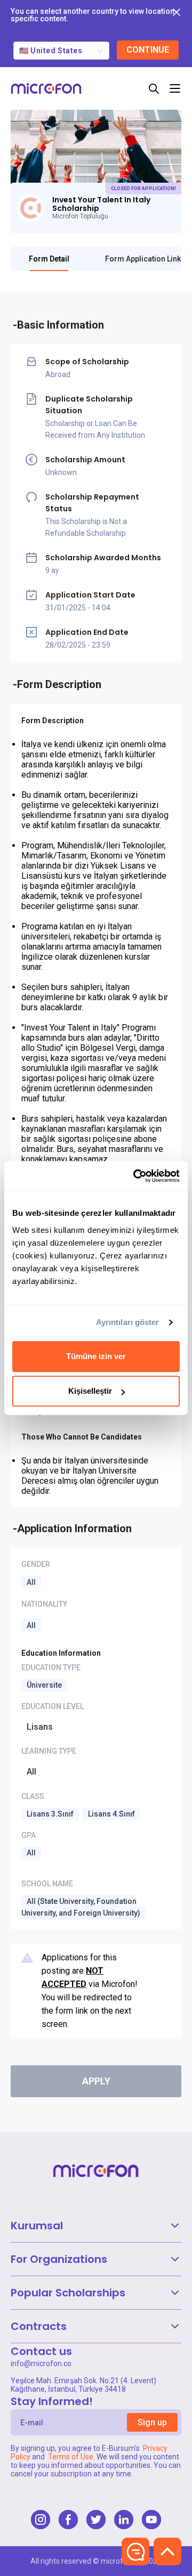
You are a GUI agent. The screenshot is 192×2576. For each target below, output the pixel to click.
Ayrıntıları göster (128, 1322)
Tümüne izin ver (96, 1356)
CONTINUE (148, 50)
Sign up (152, 2422)
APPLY (96, 2081)
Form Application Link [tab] (143, 259)
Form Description (59, 684)
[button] (96, 2226)
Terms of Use (71, 2457)
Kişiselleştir (90, 1391)
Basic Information (61, 325)
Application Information (74, 1528)
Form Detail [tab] (49, 259)
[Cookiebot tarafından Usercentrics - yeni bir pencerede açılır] (135, 1176)
